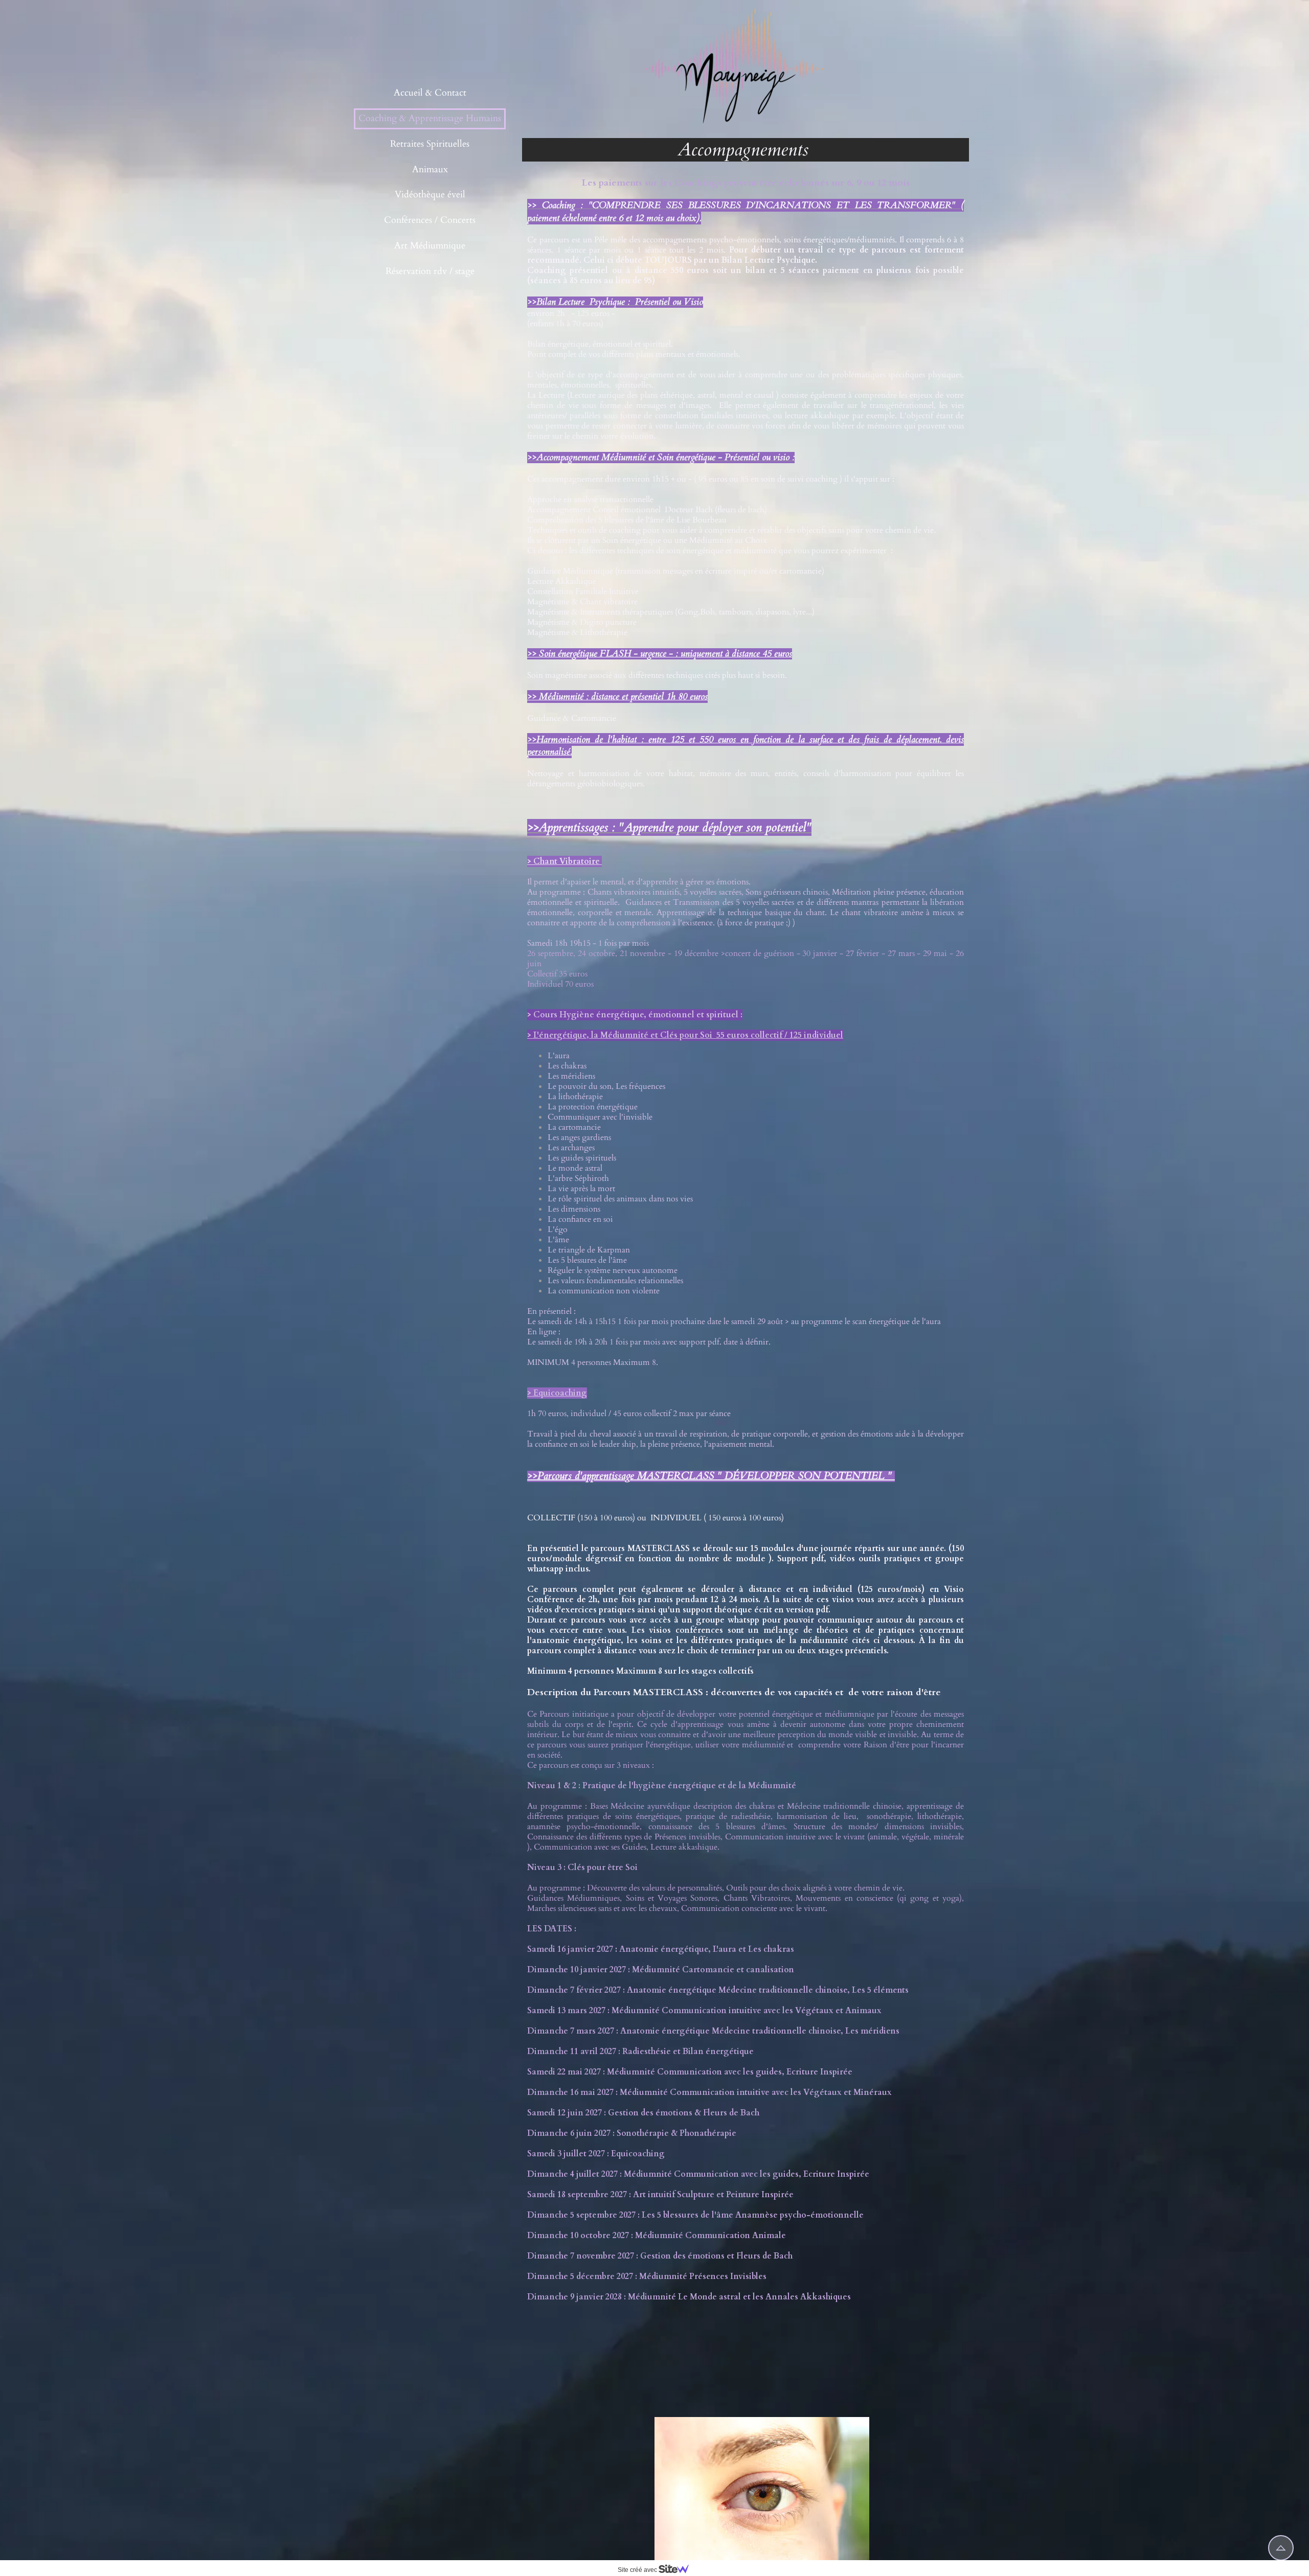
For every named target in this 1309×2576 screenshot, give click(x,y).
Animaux (430, 169)
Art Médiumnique (430, 246)
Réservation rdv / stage (430, 271)
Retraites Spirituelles (430, 144)
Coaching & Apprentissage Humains (430, 118)
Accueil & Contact (430, 93)
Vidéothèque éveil (430, 195)
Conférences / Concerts (430, 220)
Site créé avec (638, 2570)
